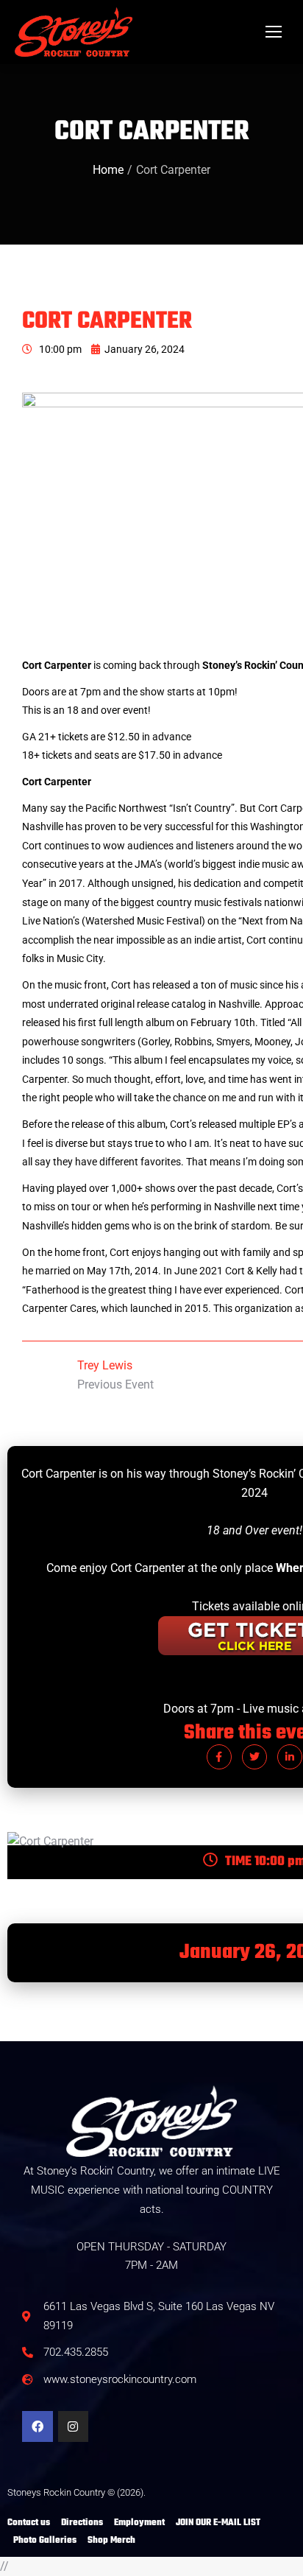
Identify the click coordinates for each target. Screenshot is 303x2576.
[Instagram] (74, 2426)
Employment (139, 2523)
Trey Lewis (105, 1365)
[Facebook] (38, 2426)
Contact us (29, 2523)
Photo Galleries (45, 2541)
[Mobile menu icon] (274, 32)
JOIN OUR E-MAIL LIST (218, 2523)
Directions (82, 2523)
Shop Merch (111, 2541)
